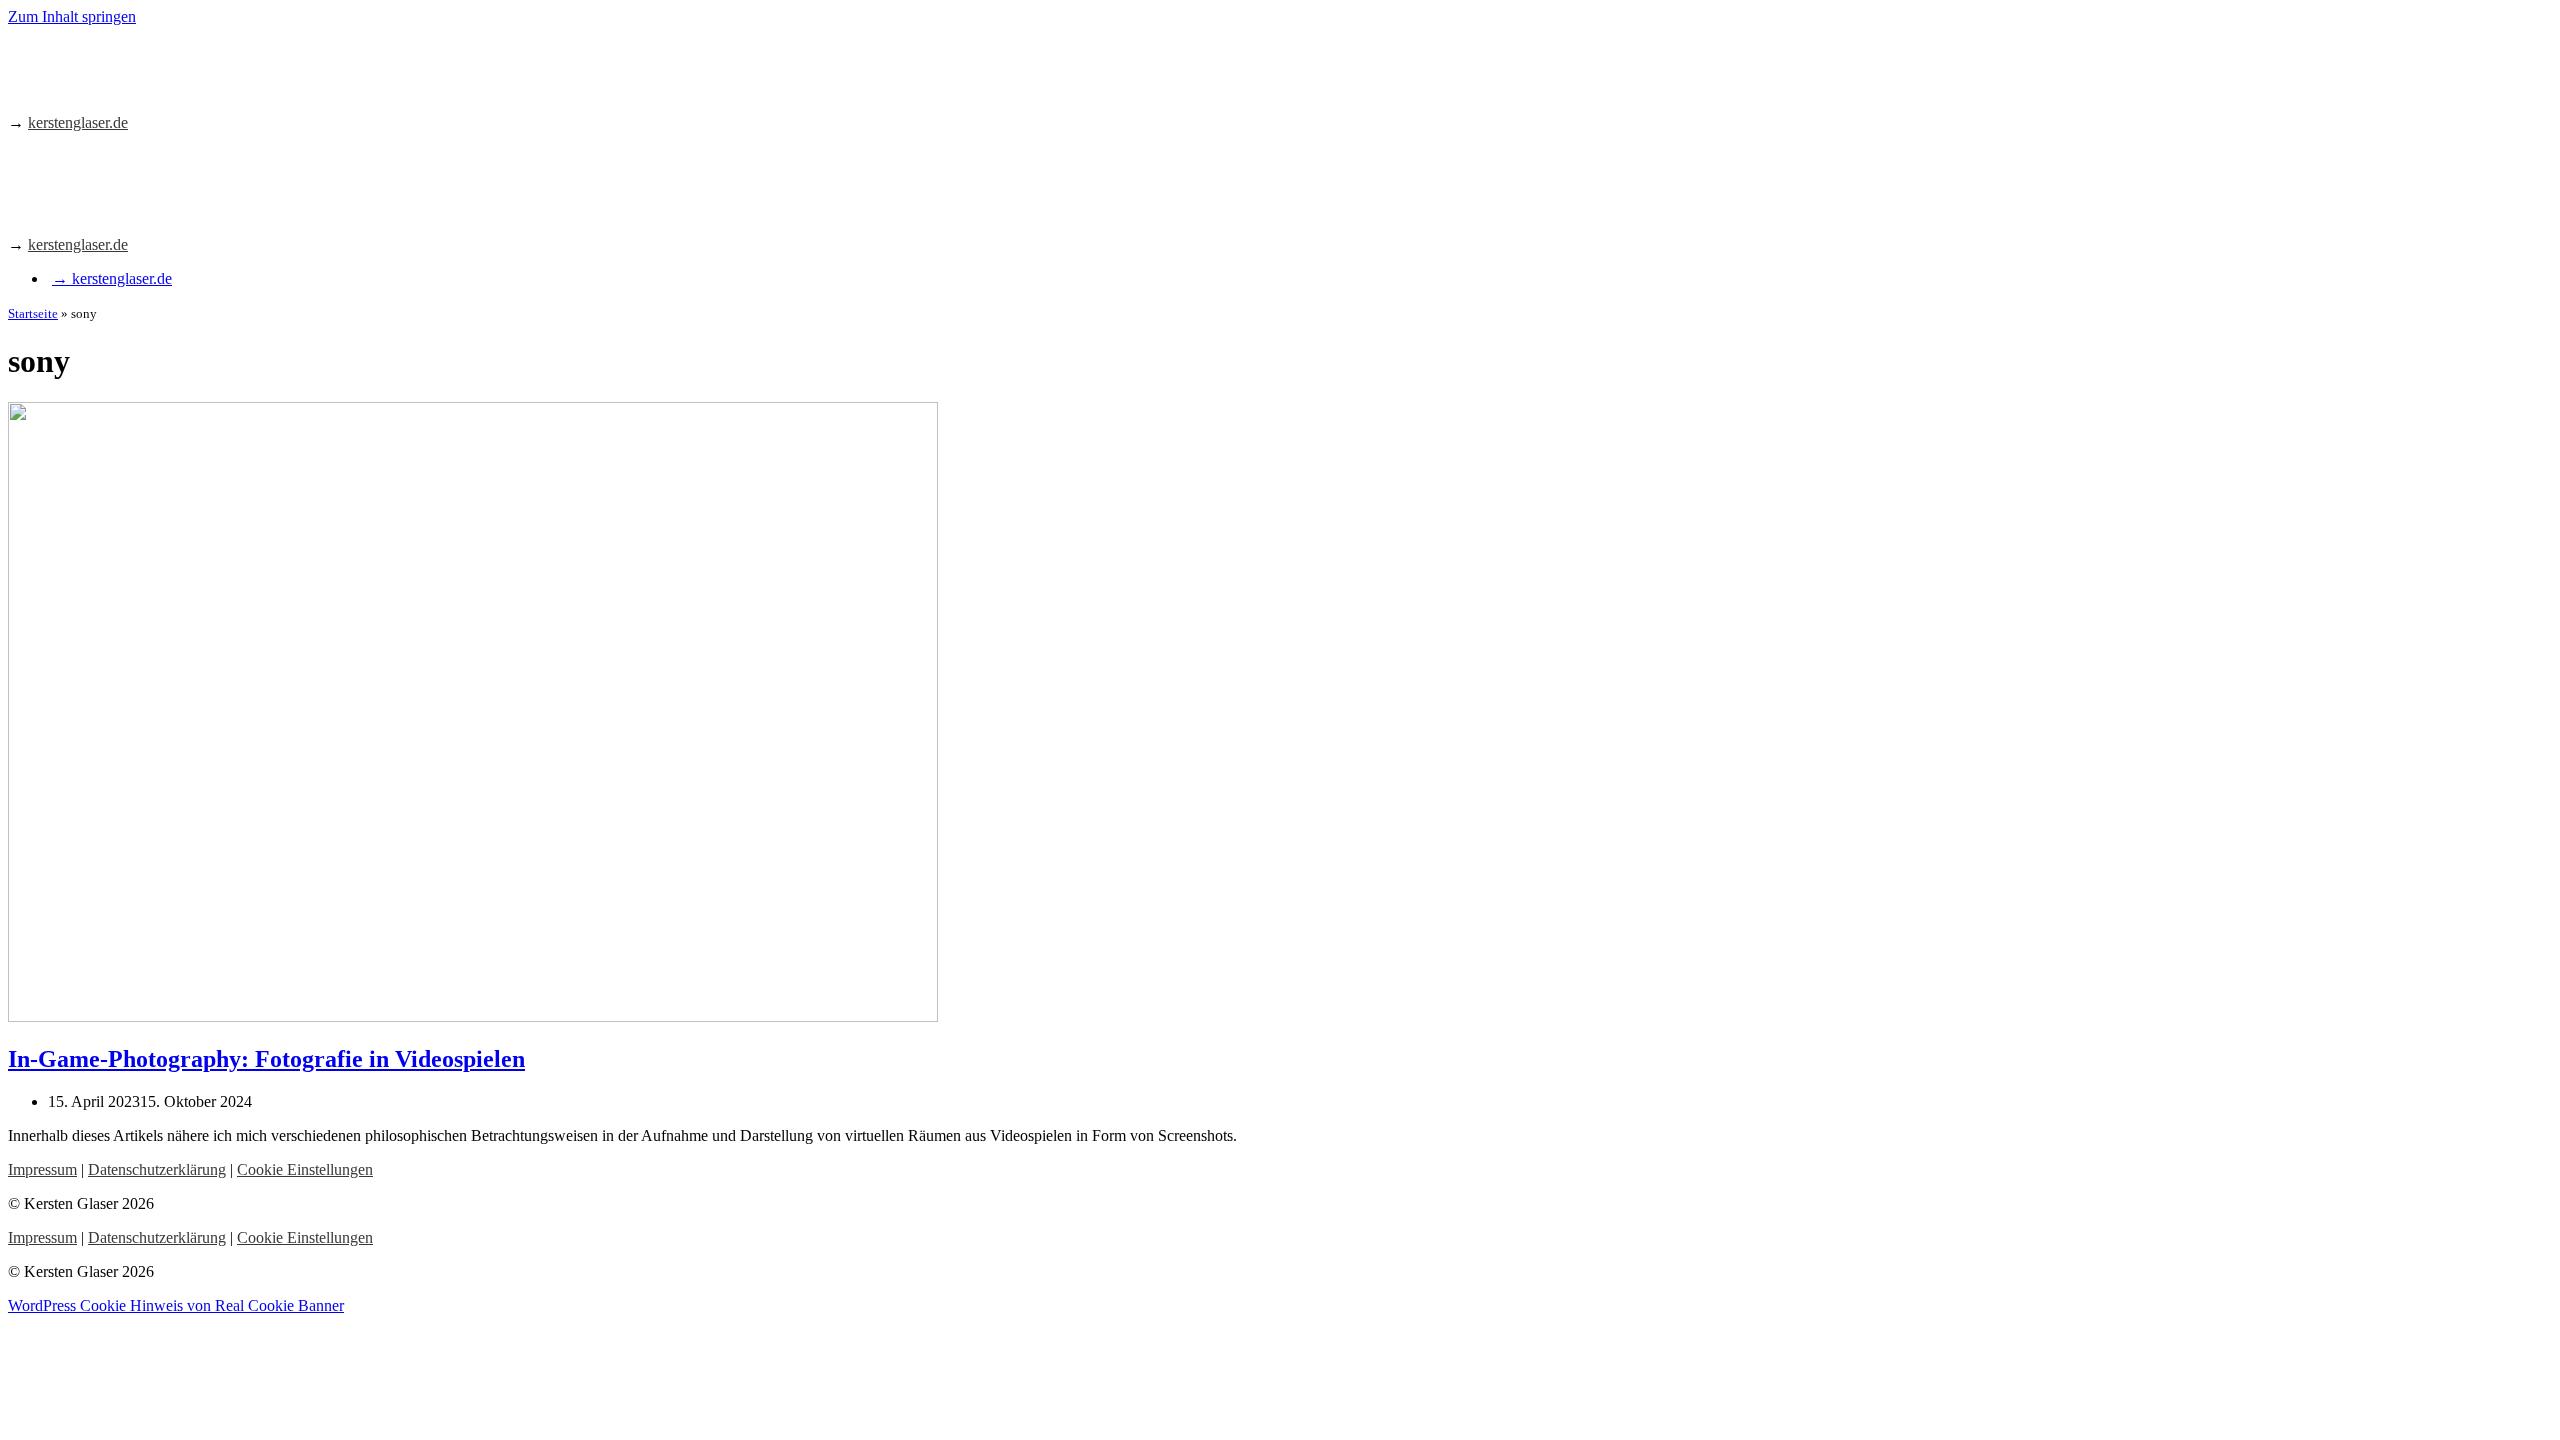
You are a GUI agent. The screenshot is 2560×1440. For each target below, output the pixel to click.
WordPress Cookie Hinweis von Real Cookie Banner (176, 1305)
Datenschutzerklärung (157, 1169)
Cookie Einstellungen (305, 1169)
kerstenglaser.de (78, 122)
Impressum (42, 1169)
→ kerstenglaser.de (112, 278)
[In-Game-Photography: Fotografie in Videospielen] (473, 1016)
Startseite (33, 313)
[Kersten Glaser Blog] (97, 88)
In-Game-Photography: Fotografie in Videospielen (266, 1059)
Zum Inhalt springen (72, 16)
